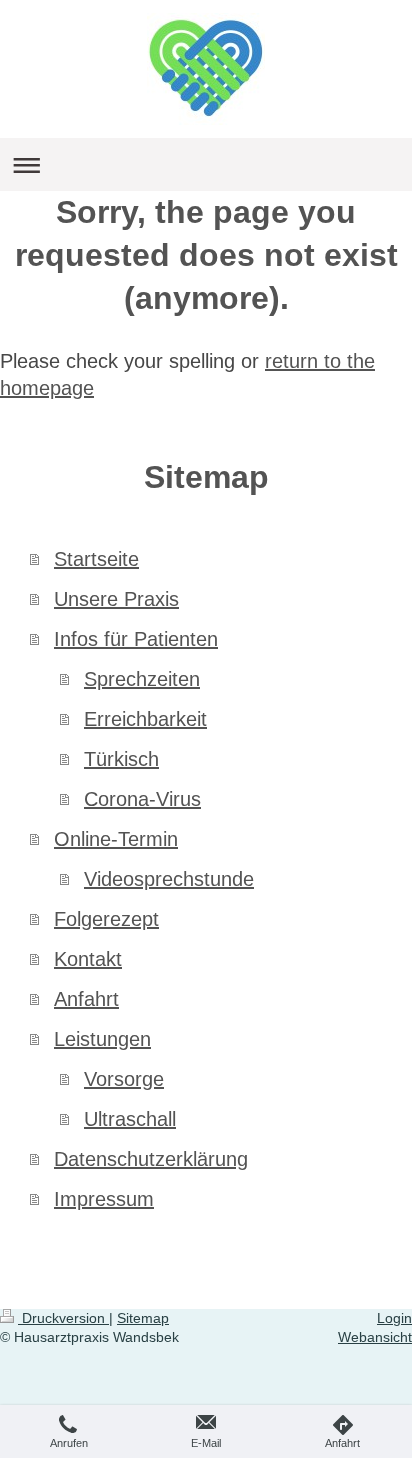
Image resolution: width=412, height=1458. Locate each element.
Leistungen (102, 1039)
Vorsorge (124, 1079)
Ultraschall (130, 1119)
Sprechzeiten (142, 679)
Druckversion (63, 1318)
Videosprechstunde (169, 879)
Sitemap (143, 1318)
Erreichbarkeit (145, 719)
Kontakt (88, 959)
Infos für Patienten (136, 639)
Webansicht (375, 1337)
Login (394, 1318)
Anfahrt (86, 999)
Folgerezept (106, 919)
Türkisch (121, 759)
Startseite (96, 559)
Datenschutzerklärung (151, 1159)
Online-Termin (116, 839)
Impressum (104, 1199)
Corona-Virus (142, 799)
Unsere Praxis (116, 599)
